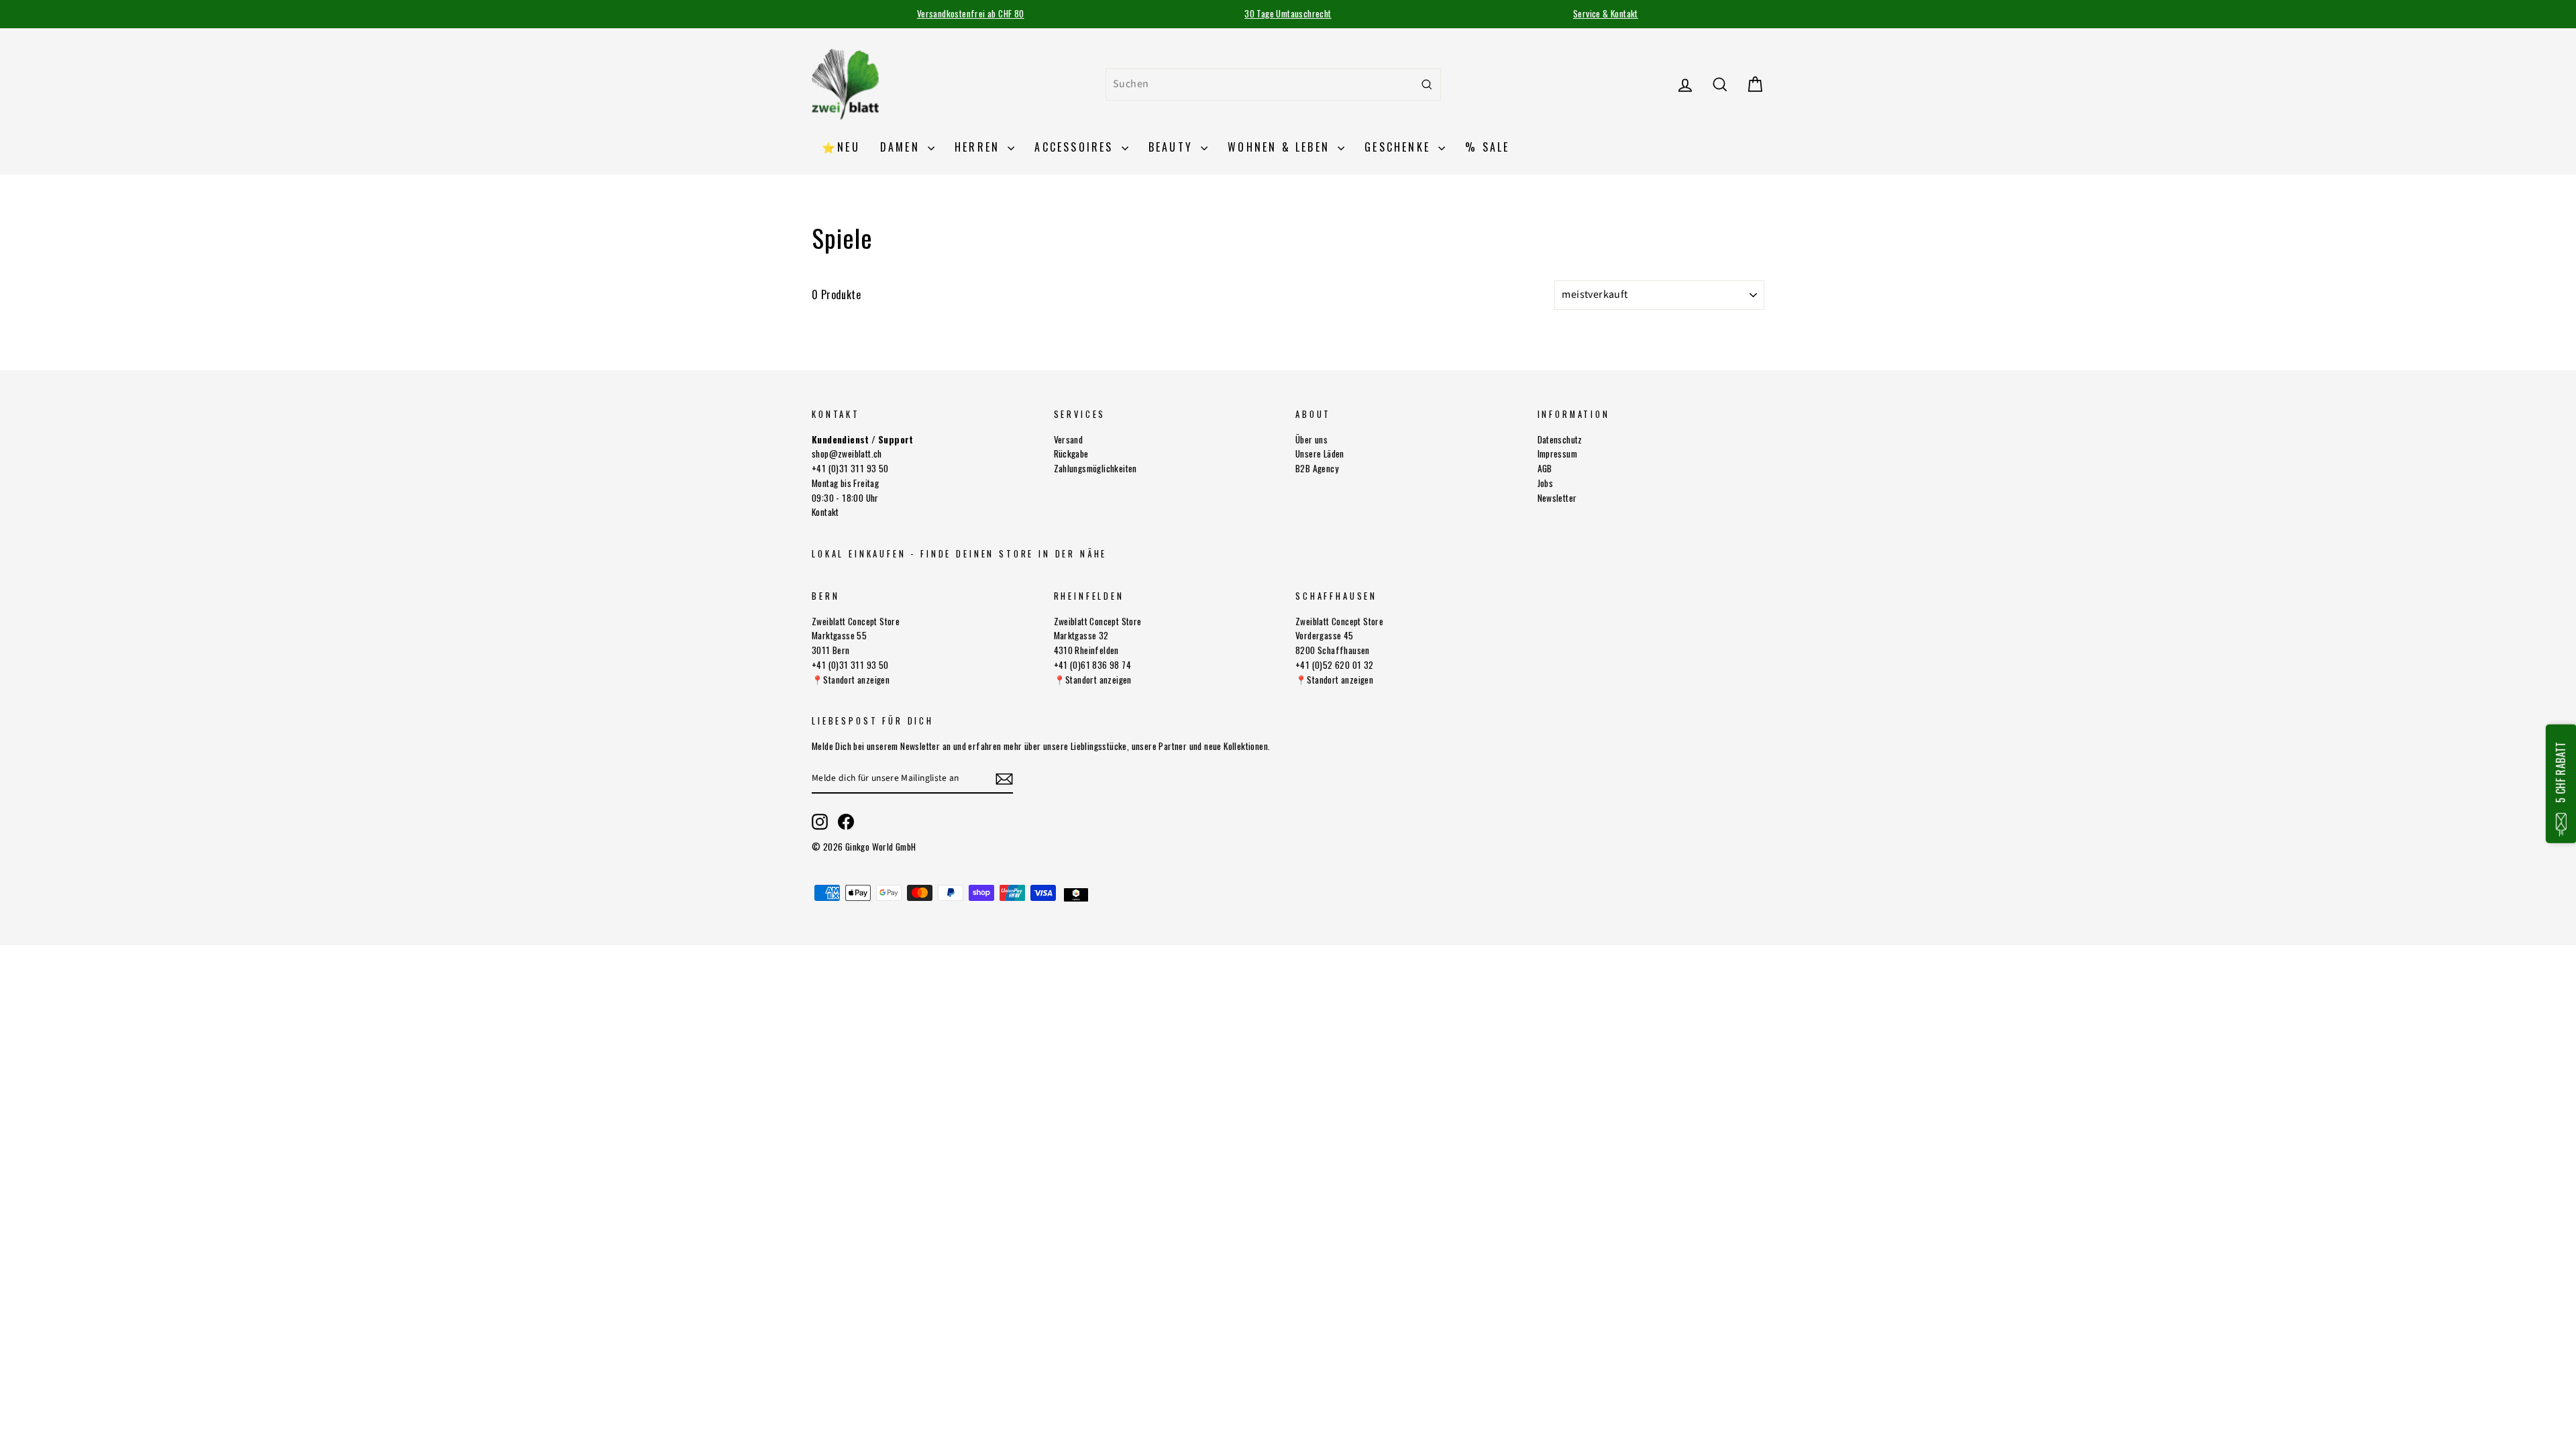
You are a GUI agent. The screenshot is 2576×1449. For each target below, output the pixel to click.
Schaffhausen (1336, 596)
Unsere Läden (1320, 453)
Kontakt (825, 512)
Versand (1069, 439)
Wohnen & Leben (1281, 147)
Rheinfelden (1089, 596)
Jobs (1546, 483)
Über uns (1311, 439)
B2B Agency (1317, 468)
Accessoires (1076, 147)
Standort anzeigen (856, 680)
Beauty (1173, 147)
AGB (1545, 468)
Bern (825, 596)
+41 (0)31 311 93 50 (850, 468)
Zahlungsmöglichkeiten (1095, 468)
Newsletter (1557, 498)
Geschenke (1400, 147)
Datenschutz (1560, 439)
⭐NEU (841, 147)
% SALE (1487, 147)
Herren (979, 147)
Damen (902, 147)
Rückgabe (1071, 453)
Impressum (1558, 453)
